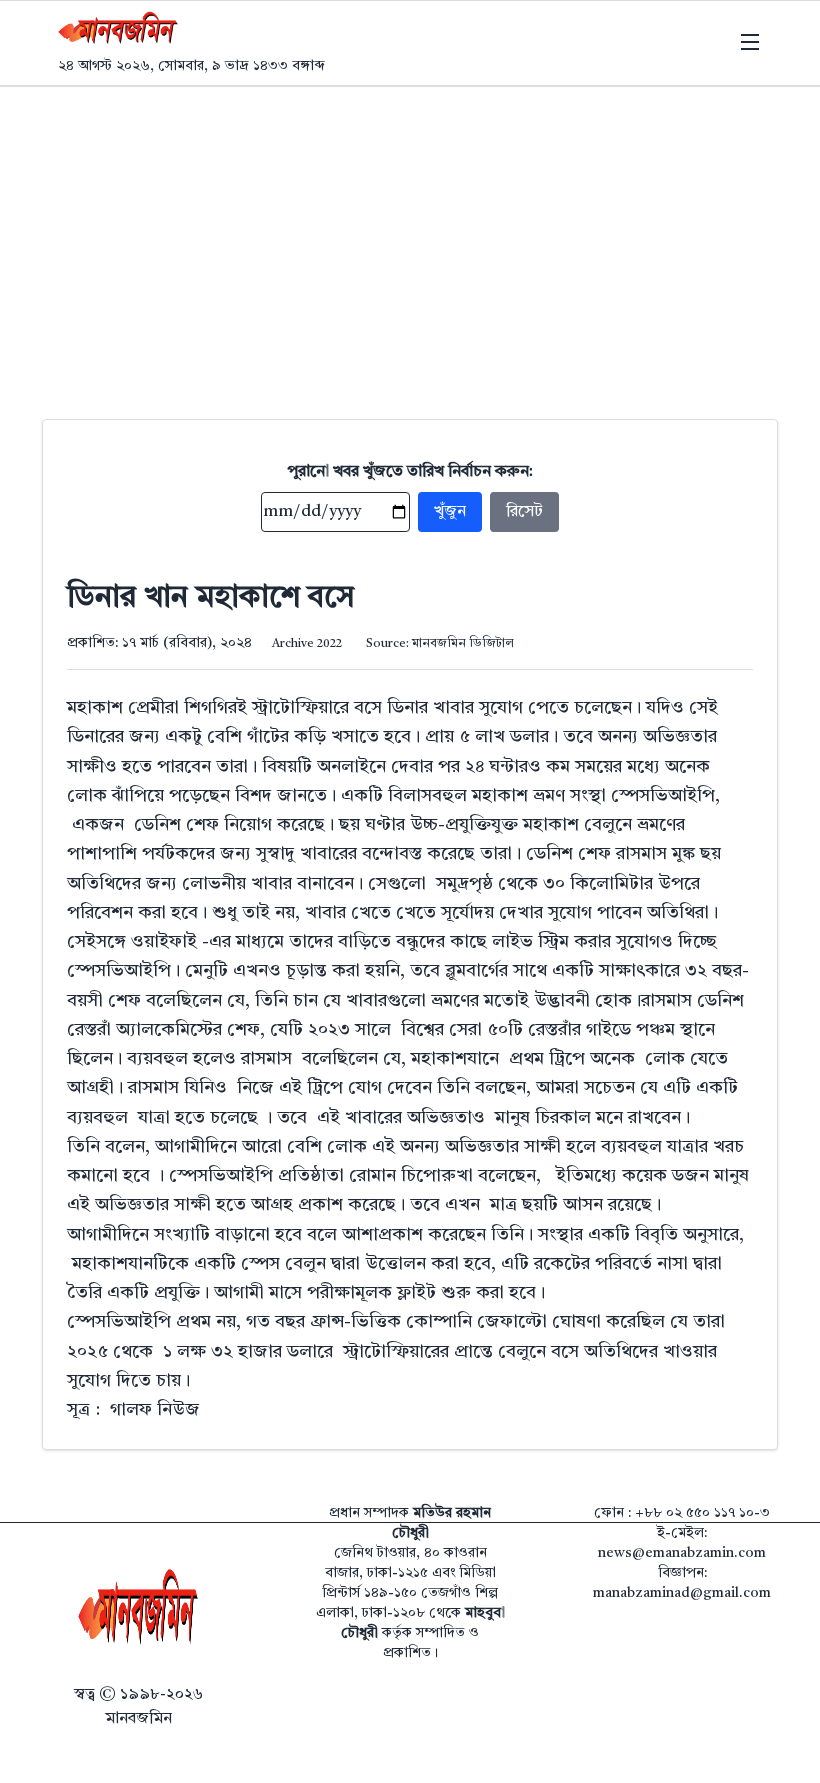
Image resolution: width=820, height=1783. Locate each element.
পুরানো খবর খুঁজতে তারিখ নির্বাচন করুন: (410, 472)
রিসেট (524, 512)
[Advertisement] (410, 237)
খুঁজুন (450, 512)
